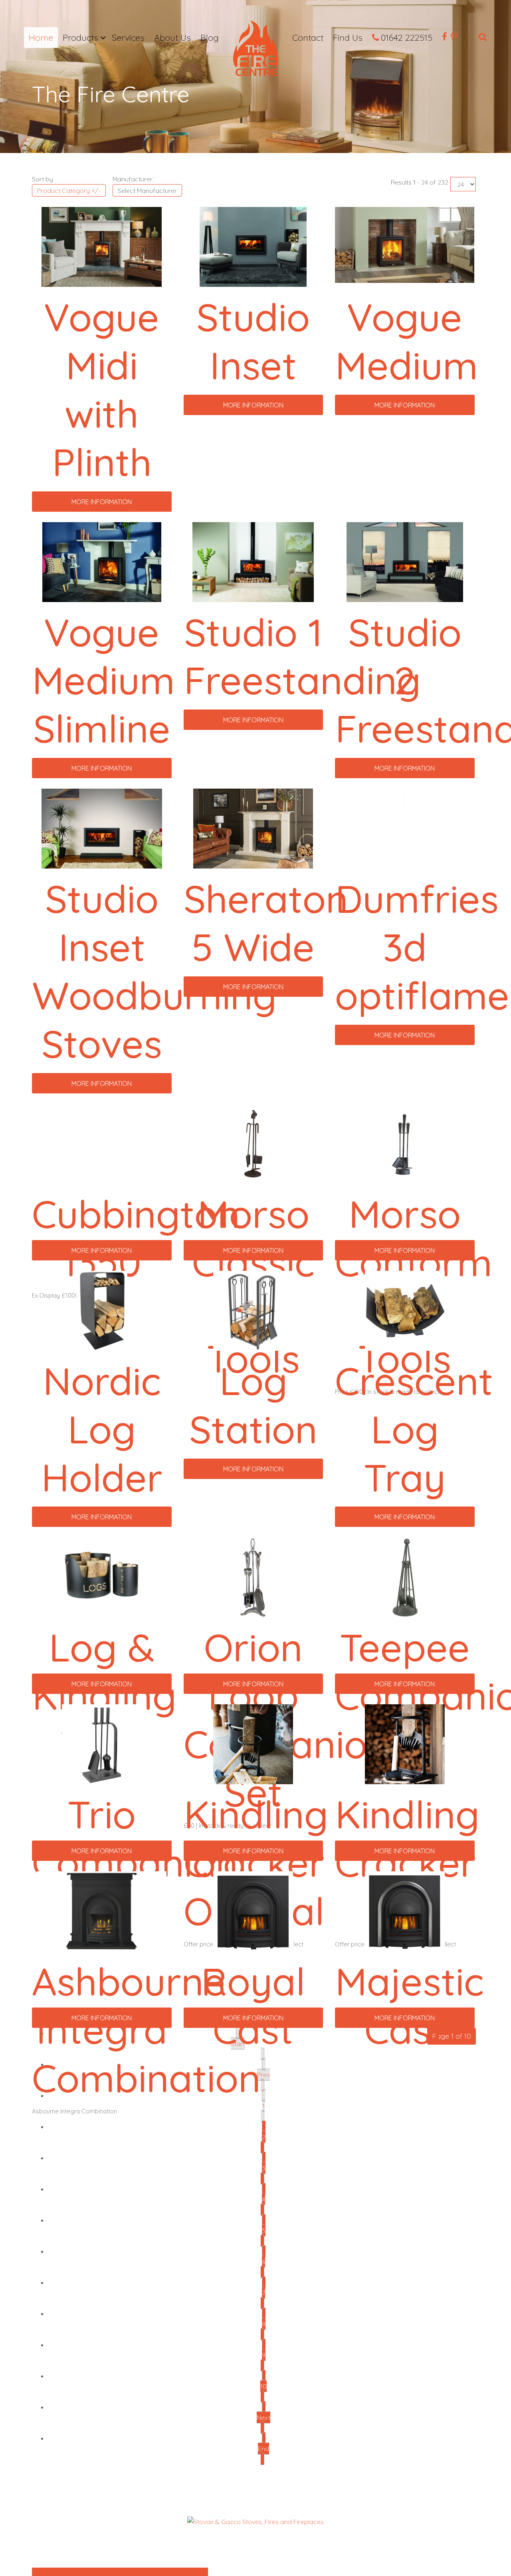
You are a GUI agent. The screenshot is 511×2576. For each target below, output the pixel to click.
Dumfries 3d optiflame (422, 947)
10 (263, 2386)
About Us (172, 38)
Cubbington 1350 (136, 1238)
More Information (102, 502)
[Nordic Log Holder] (102, 1310)
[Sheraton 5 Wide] (253, 828)
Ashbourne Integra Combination (146, 2029)
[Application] (255, 51)
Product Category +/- (69, 191)
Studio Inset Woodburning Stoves (154, 971)
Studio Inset (253, 341)
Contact (308, 38)
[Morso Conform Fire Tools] (405, 1143)
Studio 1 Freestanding (302, 656)
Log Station (253, 1405)
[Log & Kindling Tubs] (102, 1577)
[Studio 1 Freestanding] (253, 561)
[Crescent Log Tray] (405, 1310)
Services (128, 38)
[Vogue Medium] (405, 244)
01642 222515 (407, 38)
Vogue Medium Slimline (103, 680)
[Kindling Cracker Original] (253, 1744)
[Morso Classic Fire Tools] (253, 1143)
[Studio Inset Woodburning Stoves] (102, 828)
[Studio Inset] (253, 246)
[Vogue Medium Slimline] (102, 561)
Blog (210, 38)
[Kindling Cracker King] (405, 1744)
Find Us (348, 38)
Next (263, 2417)
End (263, 2449)
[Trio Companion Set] (102, 1744)
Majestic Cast (409, 2005)
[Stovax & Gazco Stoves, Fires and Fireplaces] (255, 2521)
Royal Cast (253, 2005)
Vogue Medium (406, 341)
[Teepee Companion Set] (405, 1577)
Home (41, 38)
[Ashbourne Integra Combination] (102, 1911)
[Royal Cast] (253, 1911)
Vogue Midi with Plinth (102, 389)
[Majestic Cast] (405, 1911)
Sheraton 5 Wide (266, 922)
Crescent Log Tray (414, 1429)
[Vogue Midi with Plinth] (102, 246)
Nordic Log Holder (102, 1429)
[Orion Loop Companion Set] (253, 1577)
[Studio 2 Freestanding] (405, 561)
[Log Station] (253, 1310)
